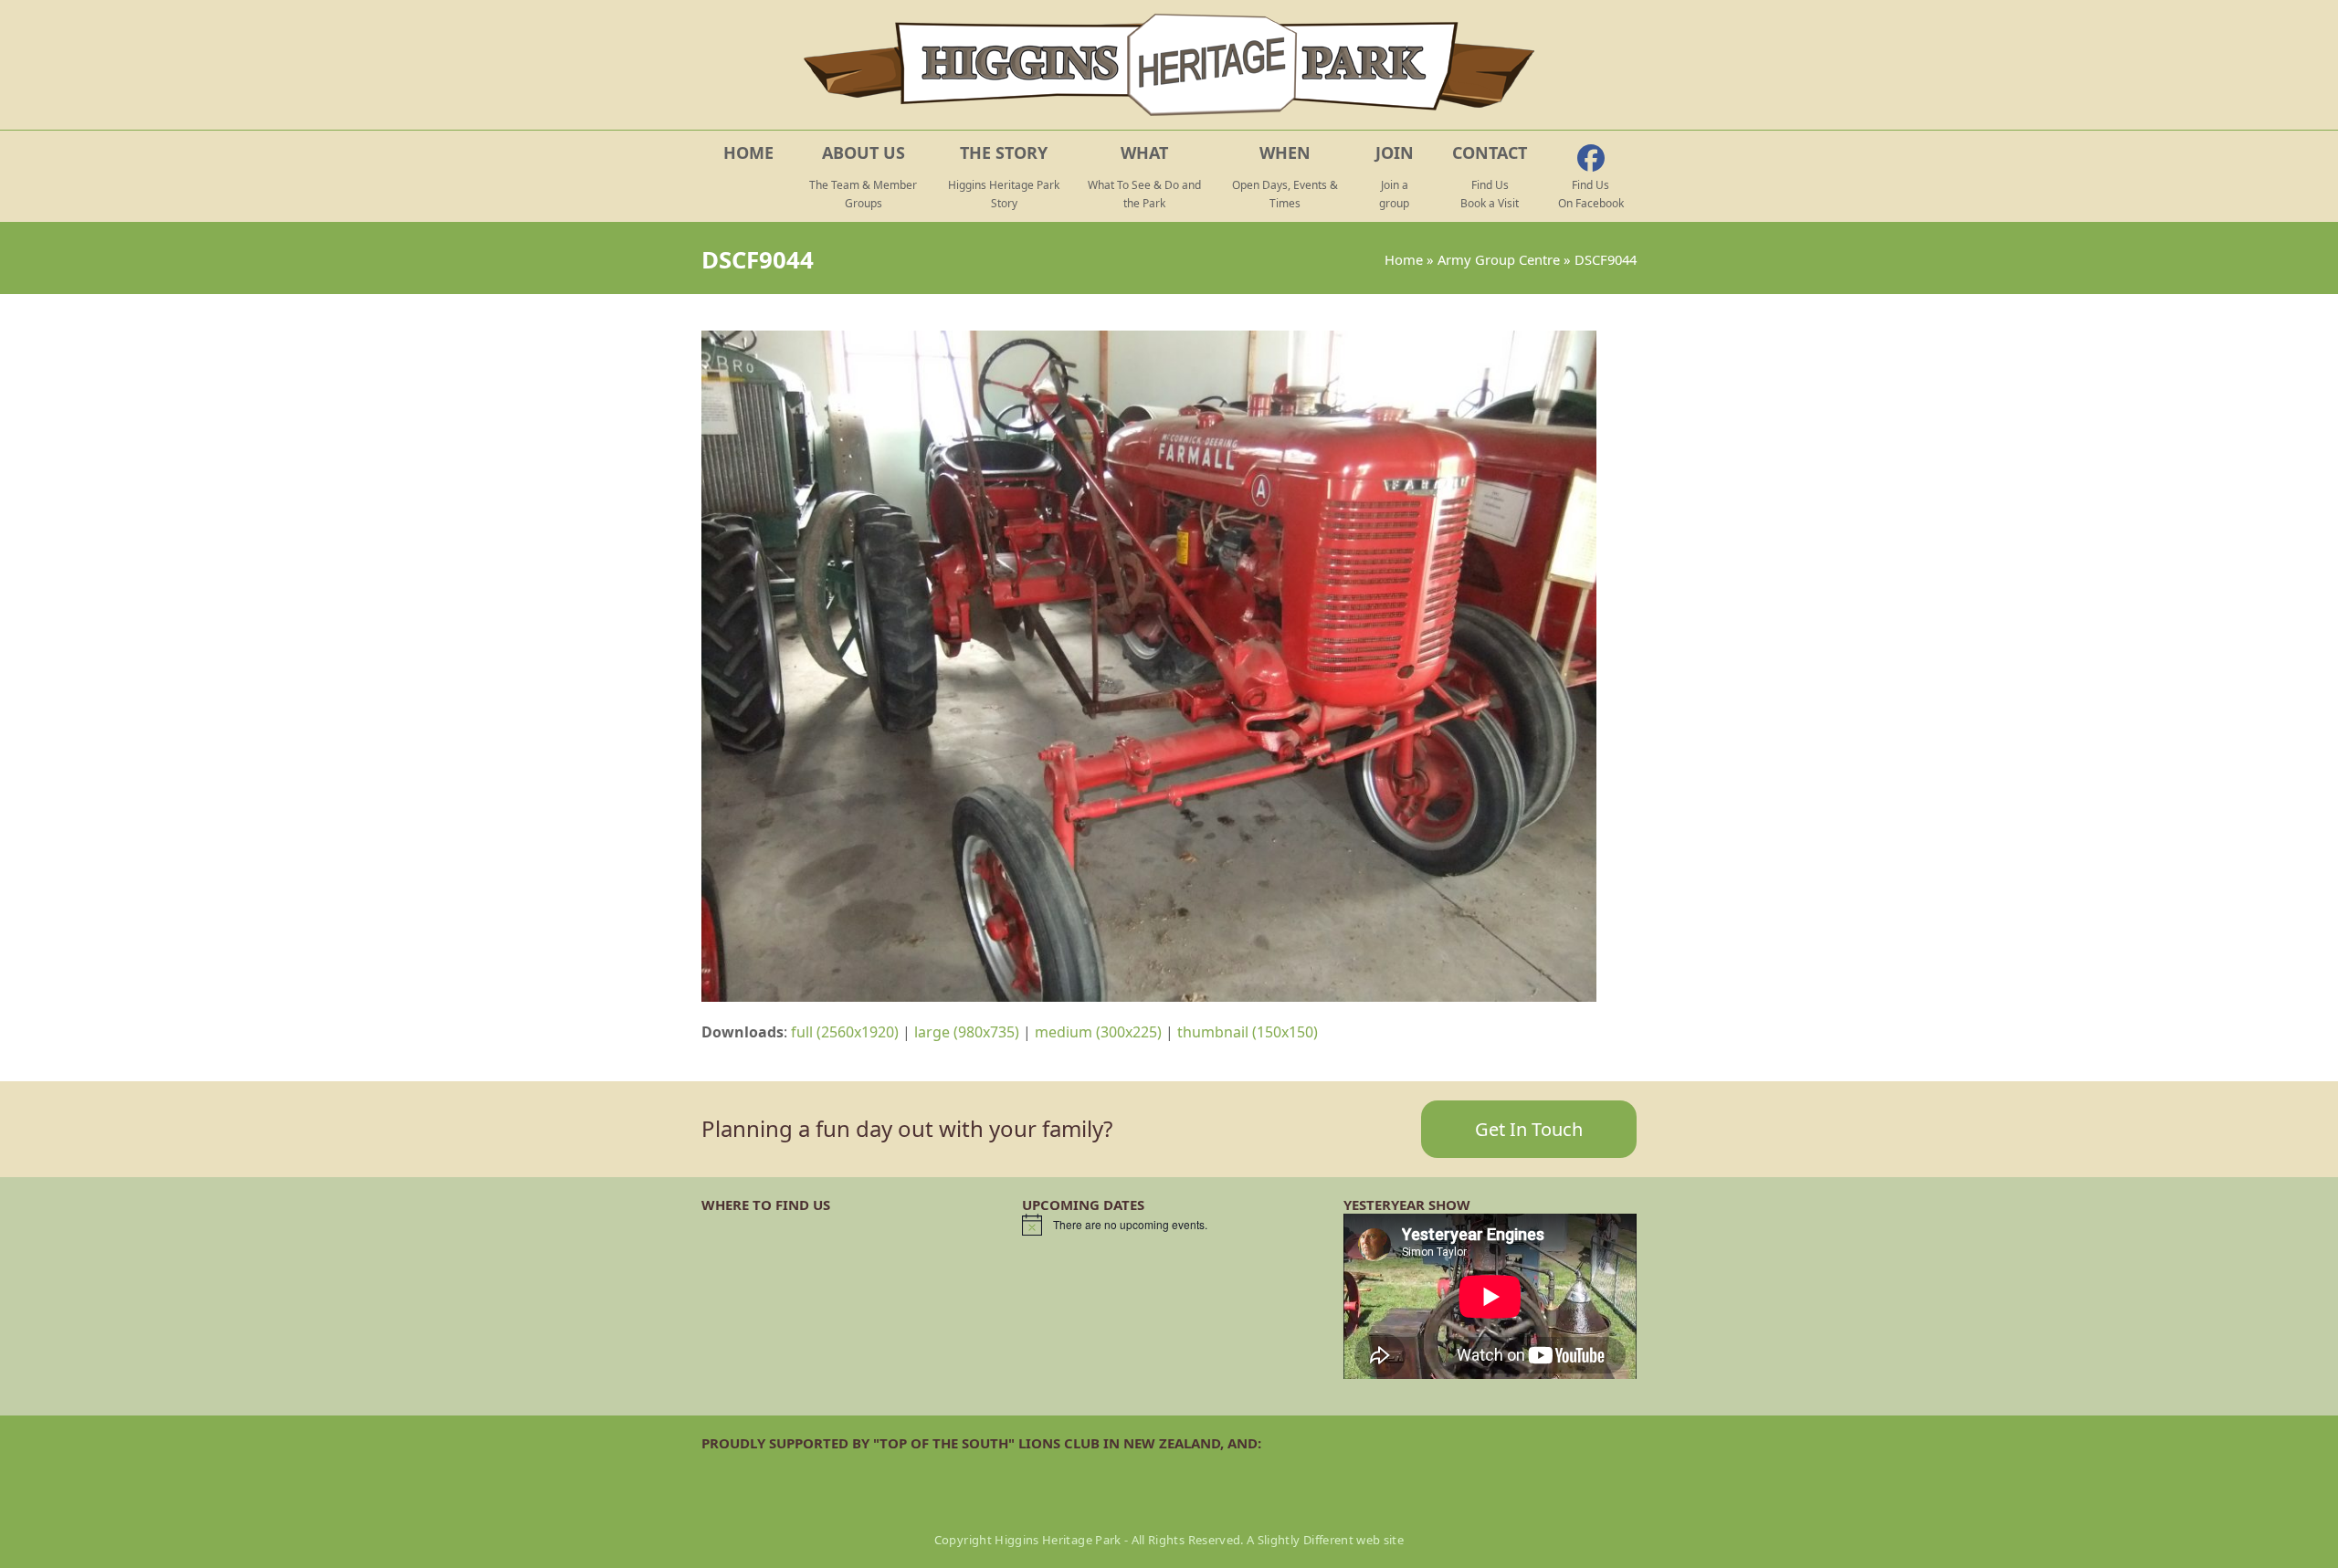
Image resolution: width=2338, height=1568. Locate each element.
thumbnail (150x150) (1248, 1032)
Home (1404, 259)
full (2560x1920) (845, 1032)
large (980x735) (967, 1032)
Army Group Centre (1499, 259)
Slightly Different (1306, 1540)
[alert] (1169, 1225)
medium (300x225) (1098, 1032)
